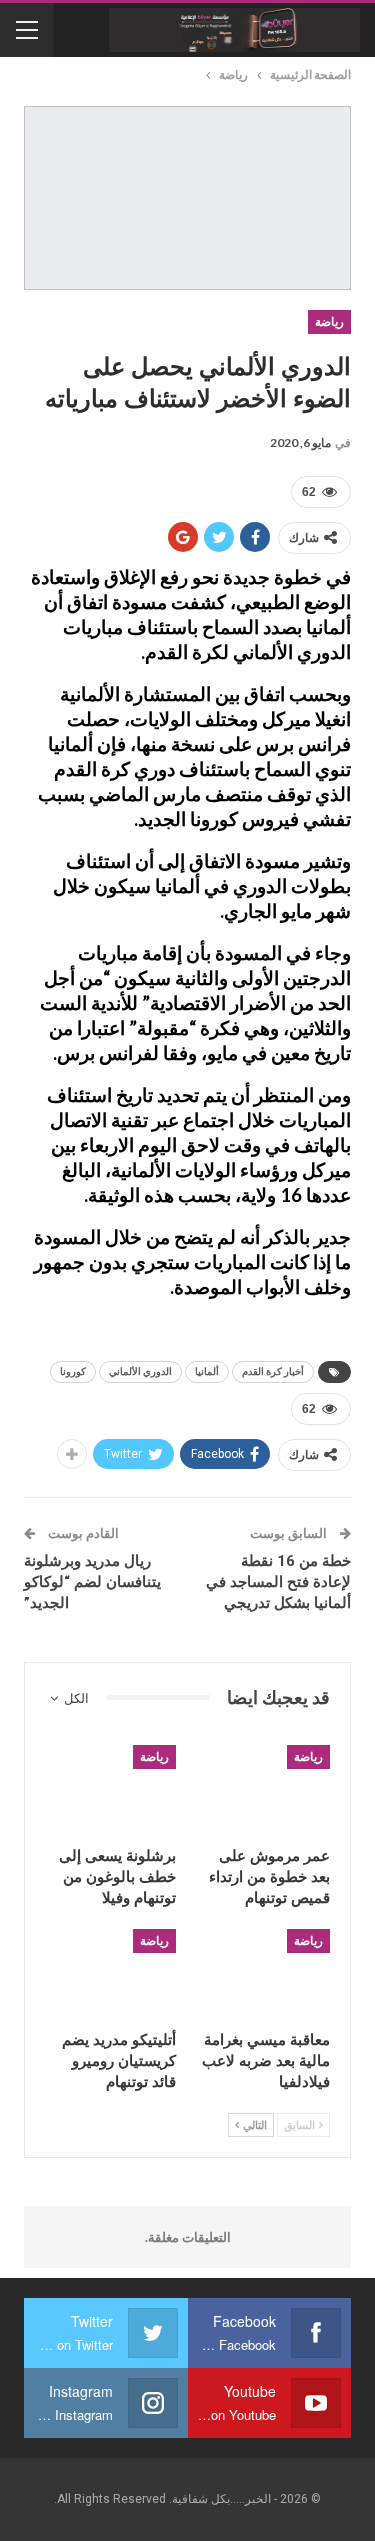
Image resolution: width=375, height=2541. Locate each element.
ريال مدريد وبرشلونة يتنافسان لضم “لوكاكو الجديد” (92, 1582)
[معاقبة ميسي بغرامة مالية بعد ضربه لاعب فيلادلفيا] (265, 1974)
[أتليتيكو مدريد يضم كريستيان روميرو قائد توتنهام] (110, 1974)
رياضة (329, 322)
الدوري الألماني (140, 1371)
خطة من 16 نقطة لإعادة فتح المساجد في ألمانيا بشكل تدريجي (278, 1582)
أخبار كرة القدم (273, 1371)
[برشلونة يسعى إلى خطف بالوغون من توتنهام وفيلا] (110, 1790)
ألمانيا (207, 1371)
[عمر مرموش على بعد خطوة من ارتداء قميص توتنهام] (265, 1790)
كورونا (73, 1371)
